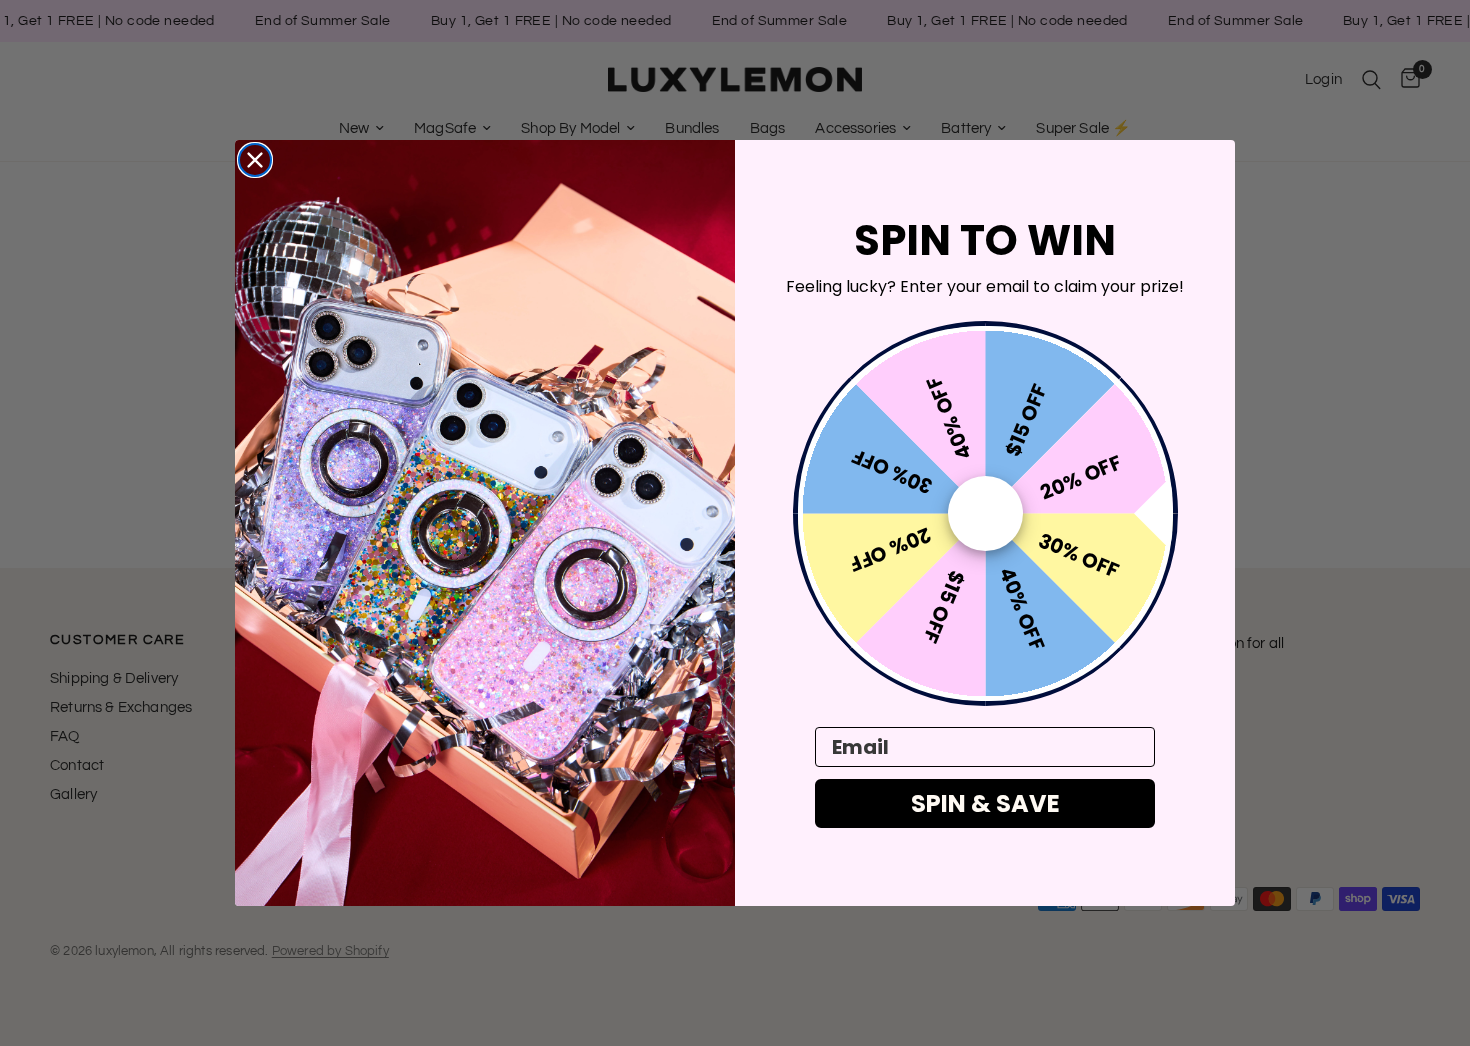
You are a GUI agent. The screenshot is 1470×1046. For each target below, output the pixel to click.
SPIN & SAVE (985, 803)
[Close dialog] (255, 160)
